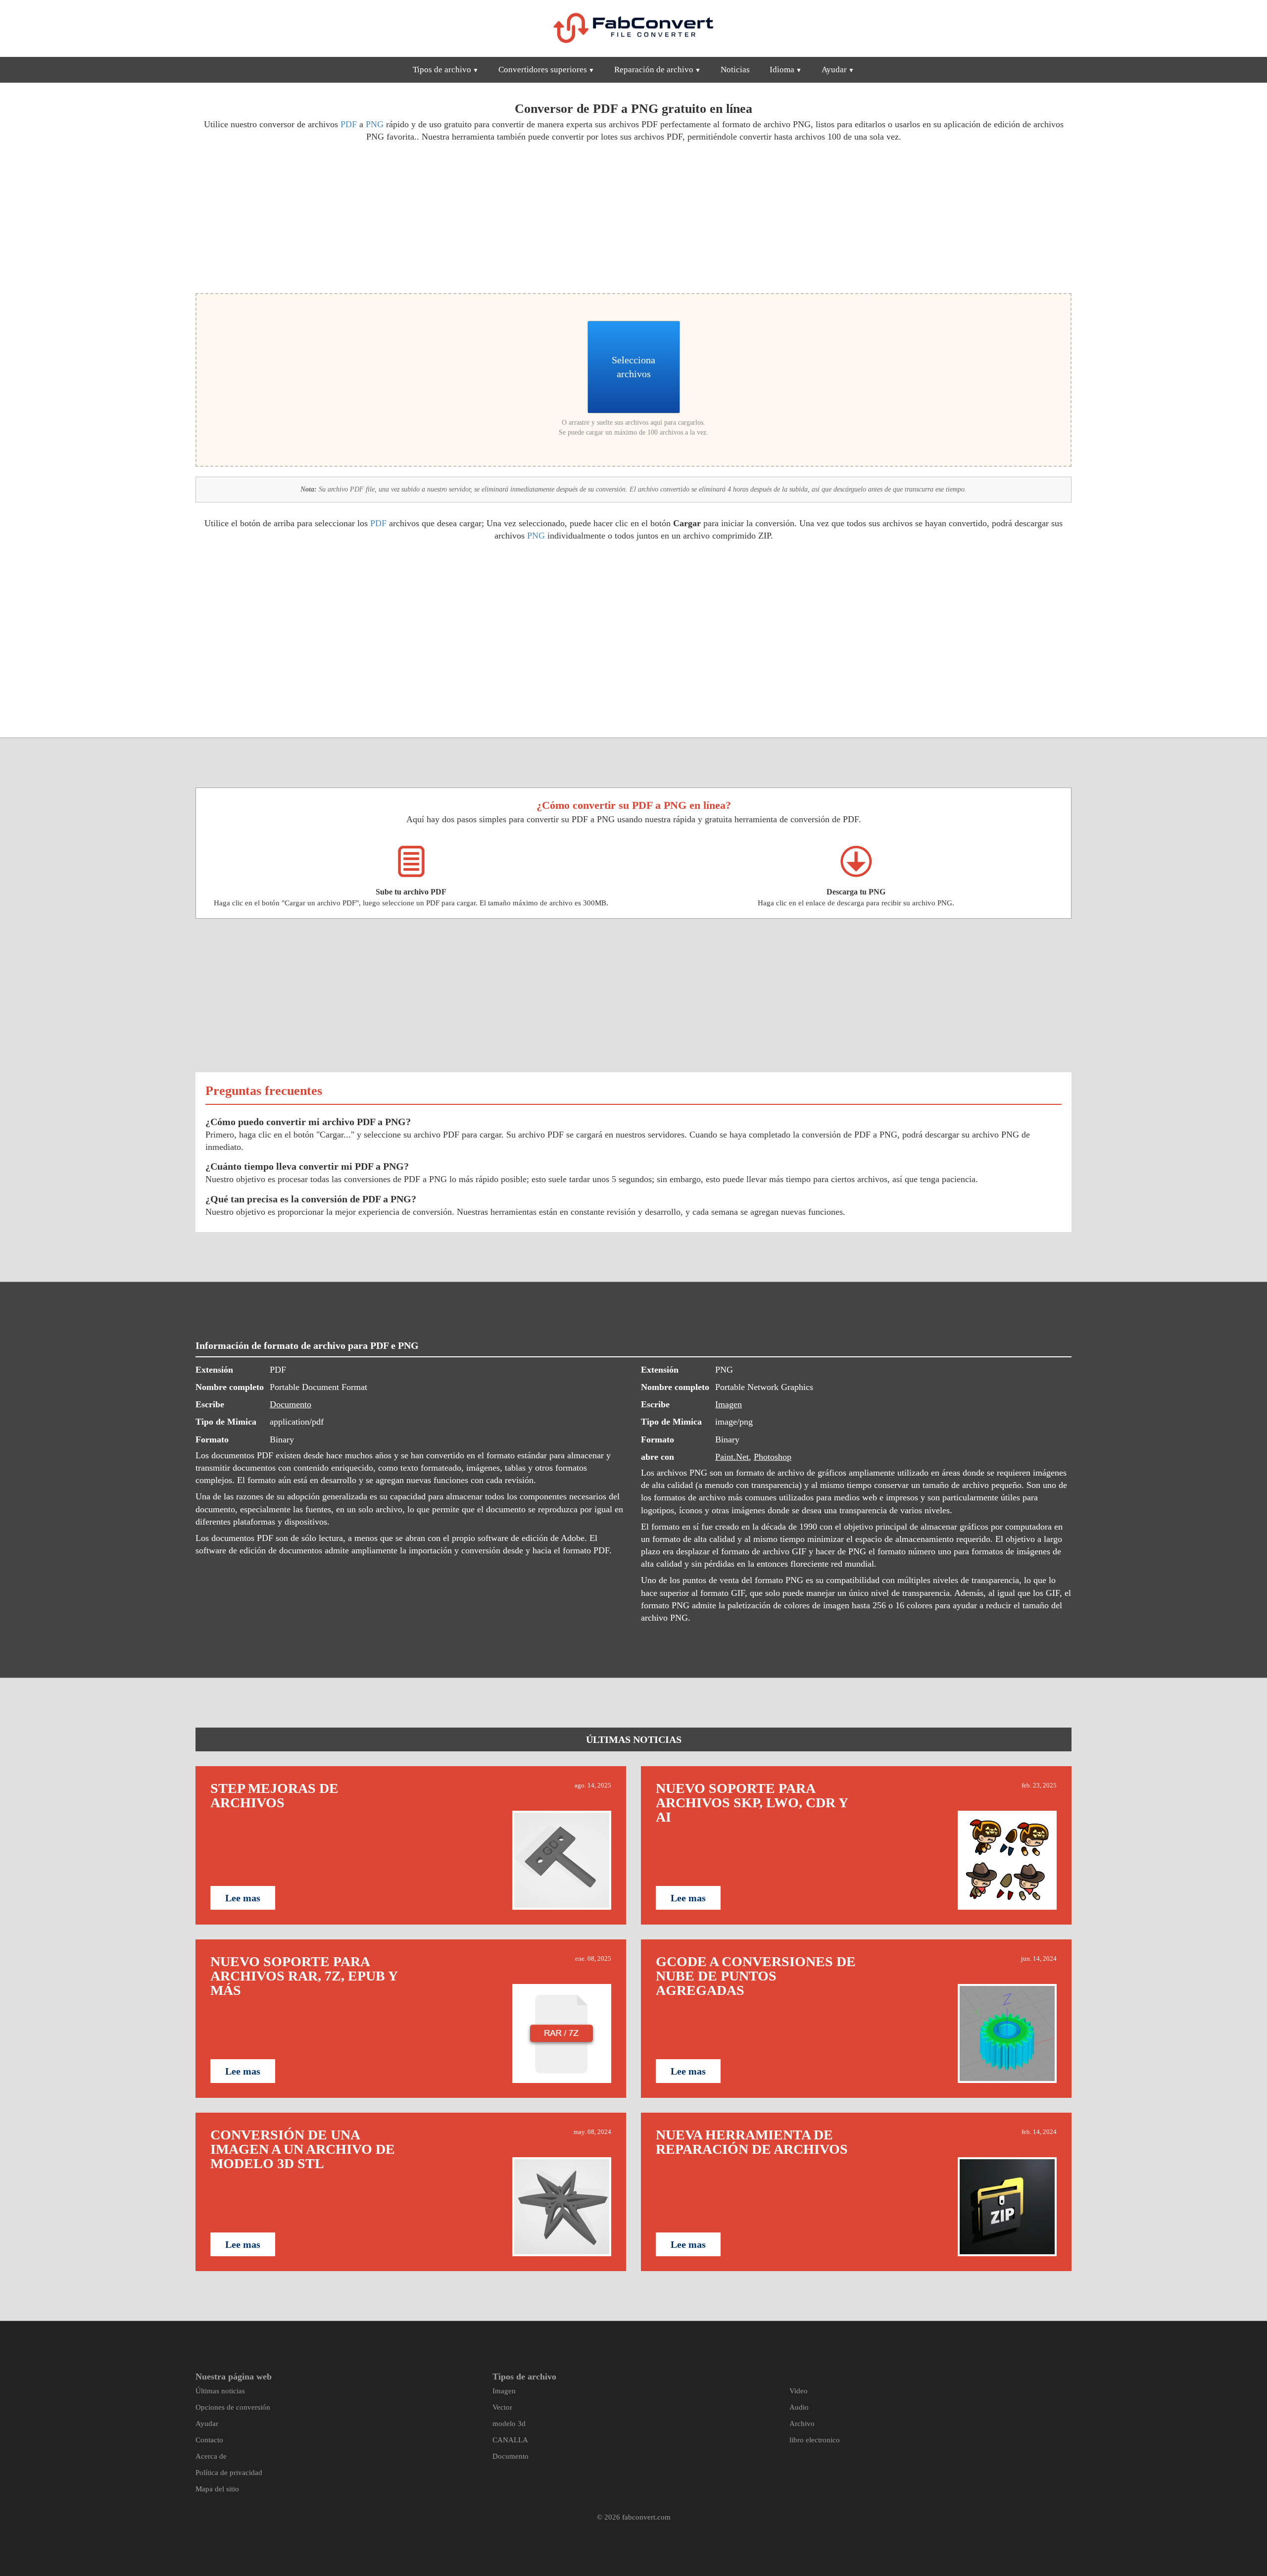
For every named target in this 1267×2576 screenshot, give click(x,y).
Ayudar (834, 70)
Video (799, 2391)
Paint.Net (732, 1457)
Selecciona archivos (633, 367)
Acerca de (211, 2456)
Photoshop (773, 1457)
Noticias (735, 70)
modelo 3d (509, 2424)
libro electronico (815, 2440)
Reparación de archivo (654, 70)
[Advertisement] (411, 216)
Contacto (209, 2440)
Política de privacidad (229, 2473)
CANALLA (510, 2440)
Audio (799, 2407)
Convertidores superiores (543, 70)
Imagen (729, 1404)
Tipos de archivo (442, 70)
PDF (349, 124)
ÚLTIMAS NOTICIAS (634, 1739)
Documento (291, 1404)
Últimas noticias (220, 2391)
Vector (502, 2407)
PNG (375, 124)
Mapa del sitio (217, 2489)
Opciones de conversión (233, 2407)
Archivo (802, 2424)
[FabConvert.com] (633, 28)
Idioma (782, 70)
